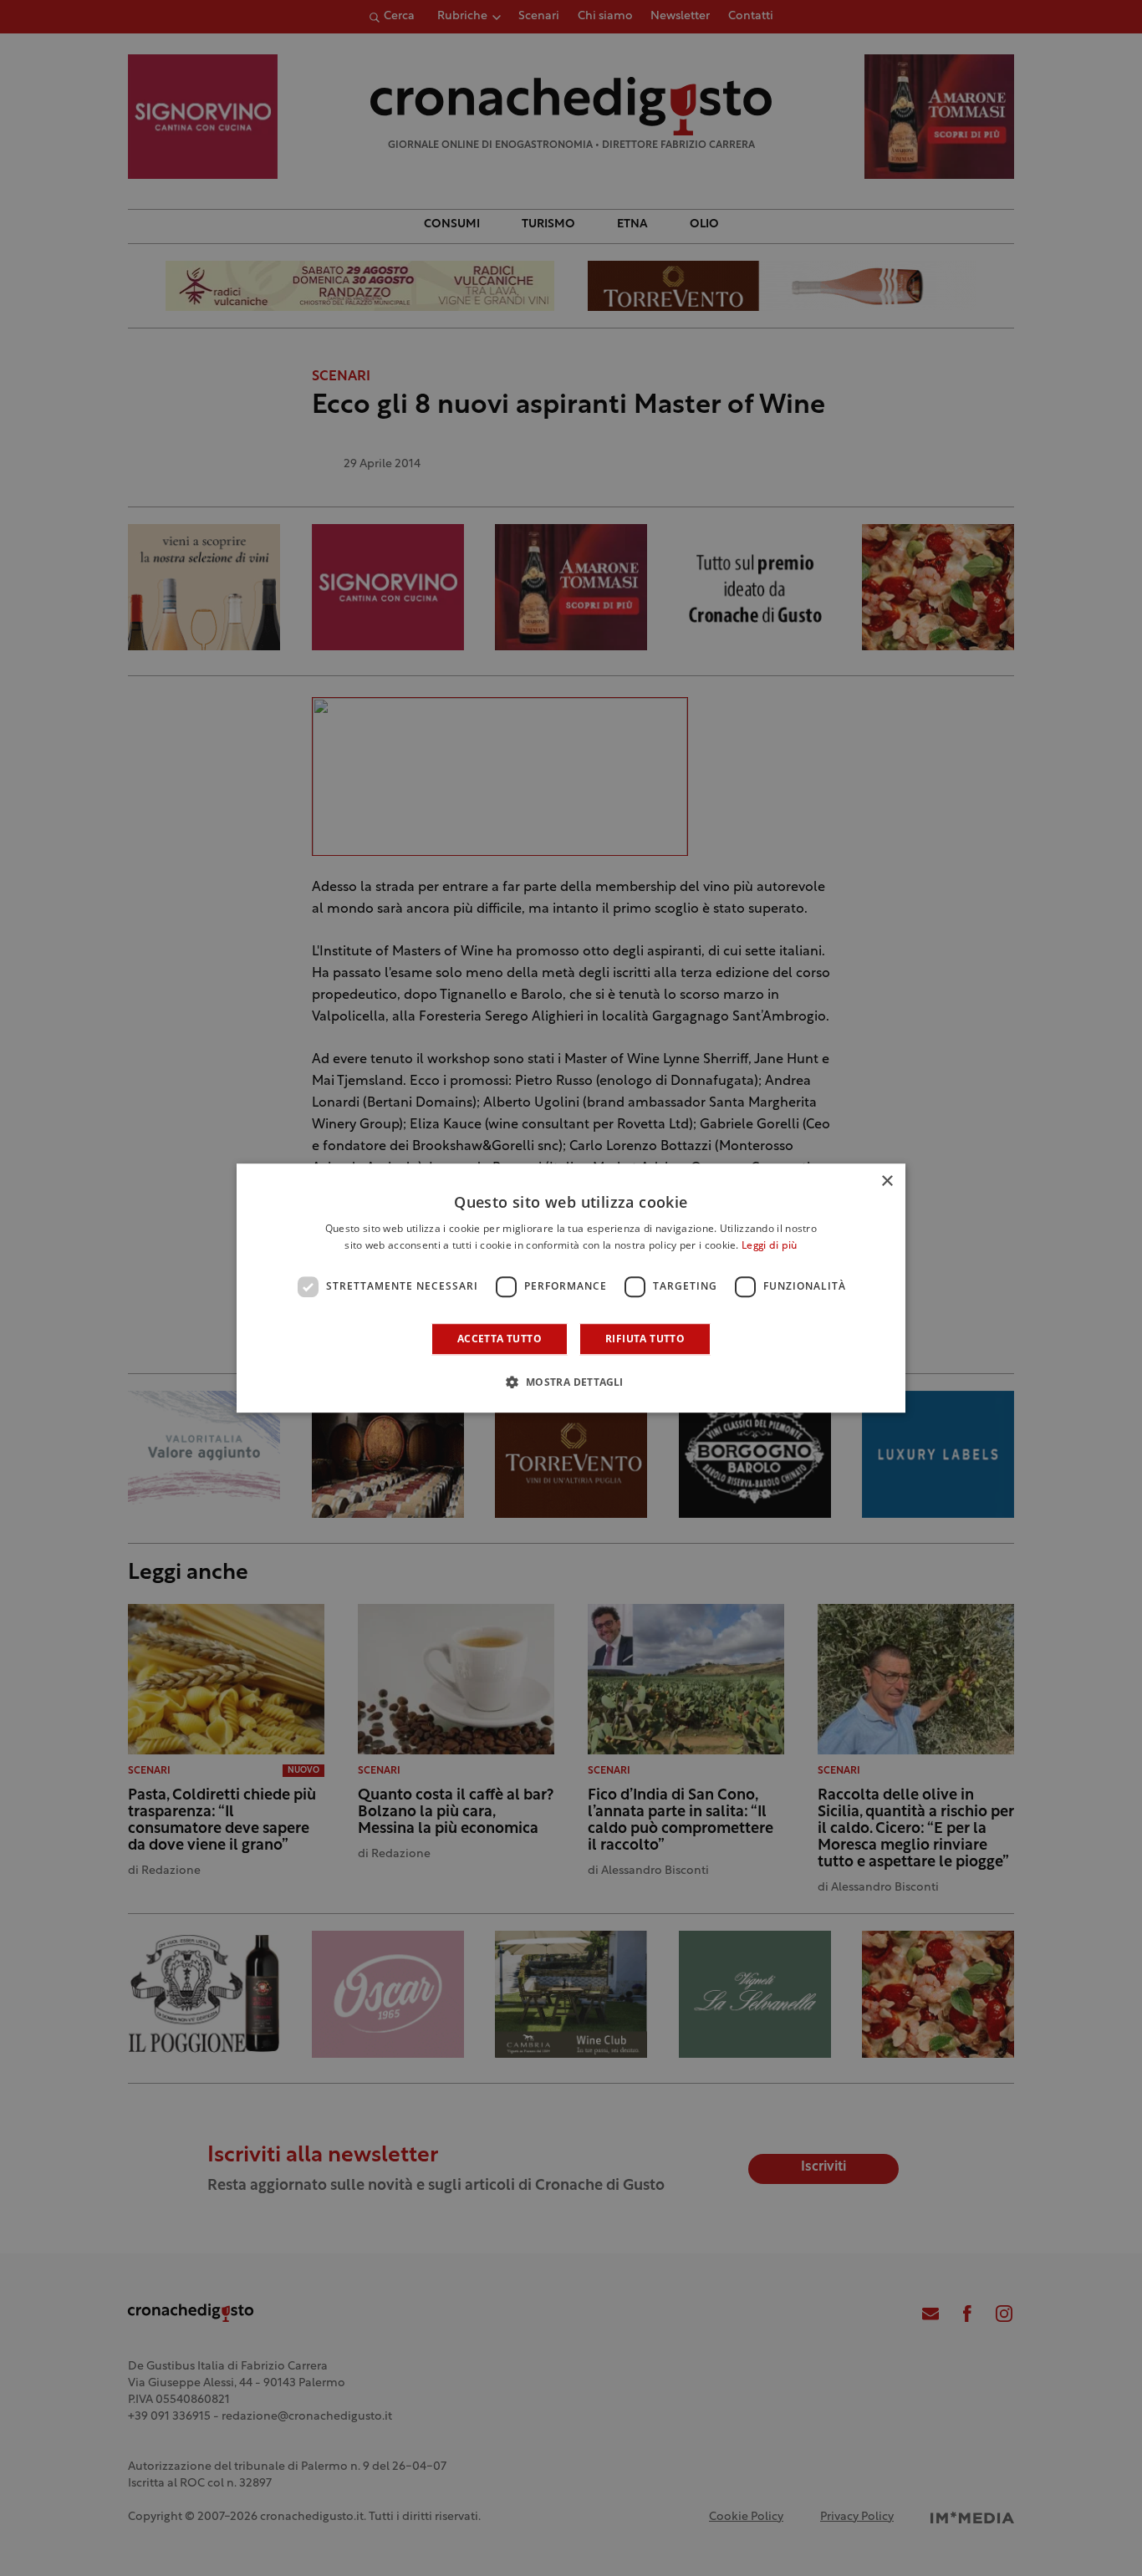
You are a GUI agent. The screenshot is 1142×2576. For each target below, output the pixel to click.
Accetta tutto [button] (500, 1339)
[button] (571, 1382)
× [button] (887, 1181)
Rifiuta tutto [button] (645, 1339)
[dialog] (571, 1288)
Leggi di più (770, 1246)
